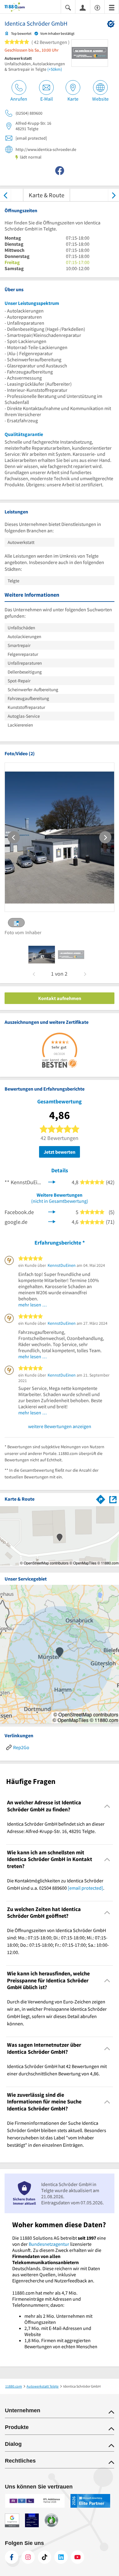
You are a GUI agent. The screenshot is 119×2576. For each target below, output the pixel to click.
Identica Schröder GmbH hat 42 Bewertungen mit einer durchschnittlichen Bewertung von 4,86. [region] (57, 2070)
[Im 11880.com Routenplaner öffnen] (101, 1498)
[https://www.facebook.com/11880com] (12, 2557)
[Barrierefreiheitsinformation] (97, 7)
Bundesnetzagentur (49, 2244)
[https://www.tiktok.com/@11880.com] (45, 2557)
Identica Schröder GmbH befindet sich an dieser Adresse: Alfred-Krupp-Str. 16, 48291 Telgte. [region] (56, 1827)
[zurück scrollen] (5, 195)
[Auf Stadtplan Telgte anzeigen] (113, 1499)
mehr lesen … (33, 1305)
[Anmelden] (83, 7)
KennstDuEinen (62, 1265)
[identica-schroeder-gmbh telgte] (42, 955)
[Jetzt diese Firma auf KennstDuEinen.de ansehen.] (52, 1182)
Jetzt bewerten (60, 1152)
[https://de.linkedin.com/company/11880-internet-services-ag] (61, 2557)
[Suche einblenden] (68, 7)
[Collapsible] (107, 1806)
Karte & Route (47, 195)
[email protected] (85, 1888)
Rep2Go (21, 1747)
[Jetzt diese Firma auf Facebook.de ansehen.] (52, 1211)
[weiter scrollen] (114, 195)
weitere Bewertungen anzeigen (60, 1426)
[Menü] (112, 7)
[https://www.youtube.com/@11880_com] (78, 2557)
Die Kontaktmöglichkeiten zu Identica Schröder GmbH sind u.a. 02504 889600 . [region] (56, 1884)
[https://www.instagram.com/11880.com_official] (28, 2557)
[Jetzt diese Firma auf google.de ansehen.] (52, 1221)
